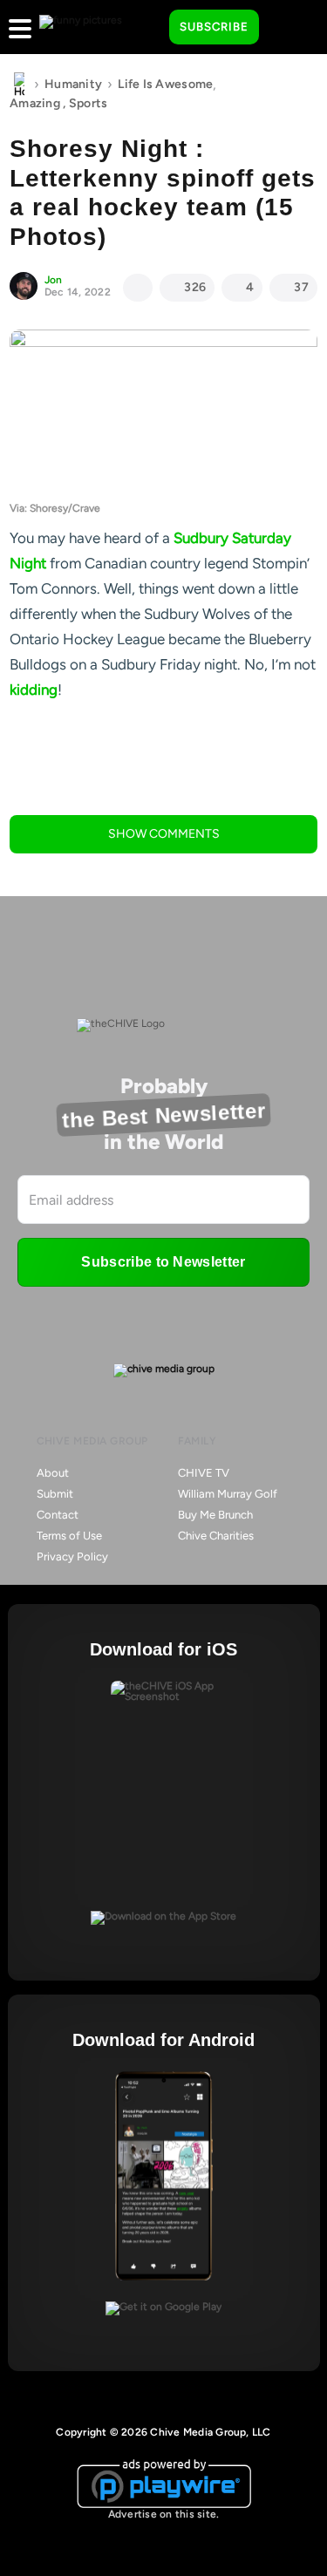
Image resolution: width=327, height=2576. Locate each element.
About (53, 1473)
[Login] (288, 28)
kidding (34, 690)
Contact (58, 1515)
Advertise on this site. (164, 2514)
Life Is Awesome (165, 84)
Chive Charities (216, 1536)
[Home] (19, 85)
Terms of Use (69, 1536)
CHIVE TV (204, 1473)
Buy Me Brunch (215, 1515)
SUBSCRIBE (214, 27)
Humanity (73, 84)
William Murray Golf (228, 1494)
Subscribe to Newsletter (163, 1262)
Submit (55, 1494)
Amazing (35, 103)
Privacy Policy (72, 1556)
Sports (89, 103)
